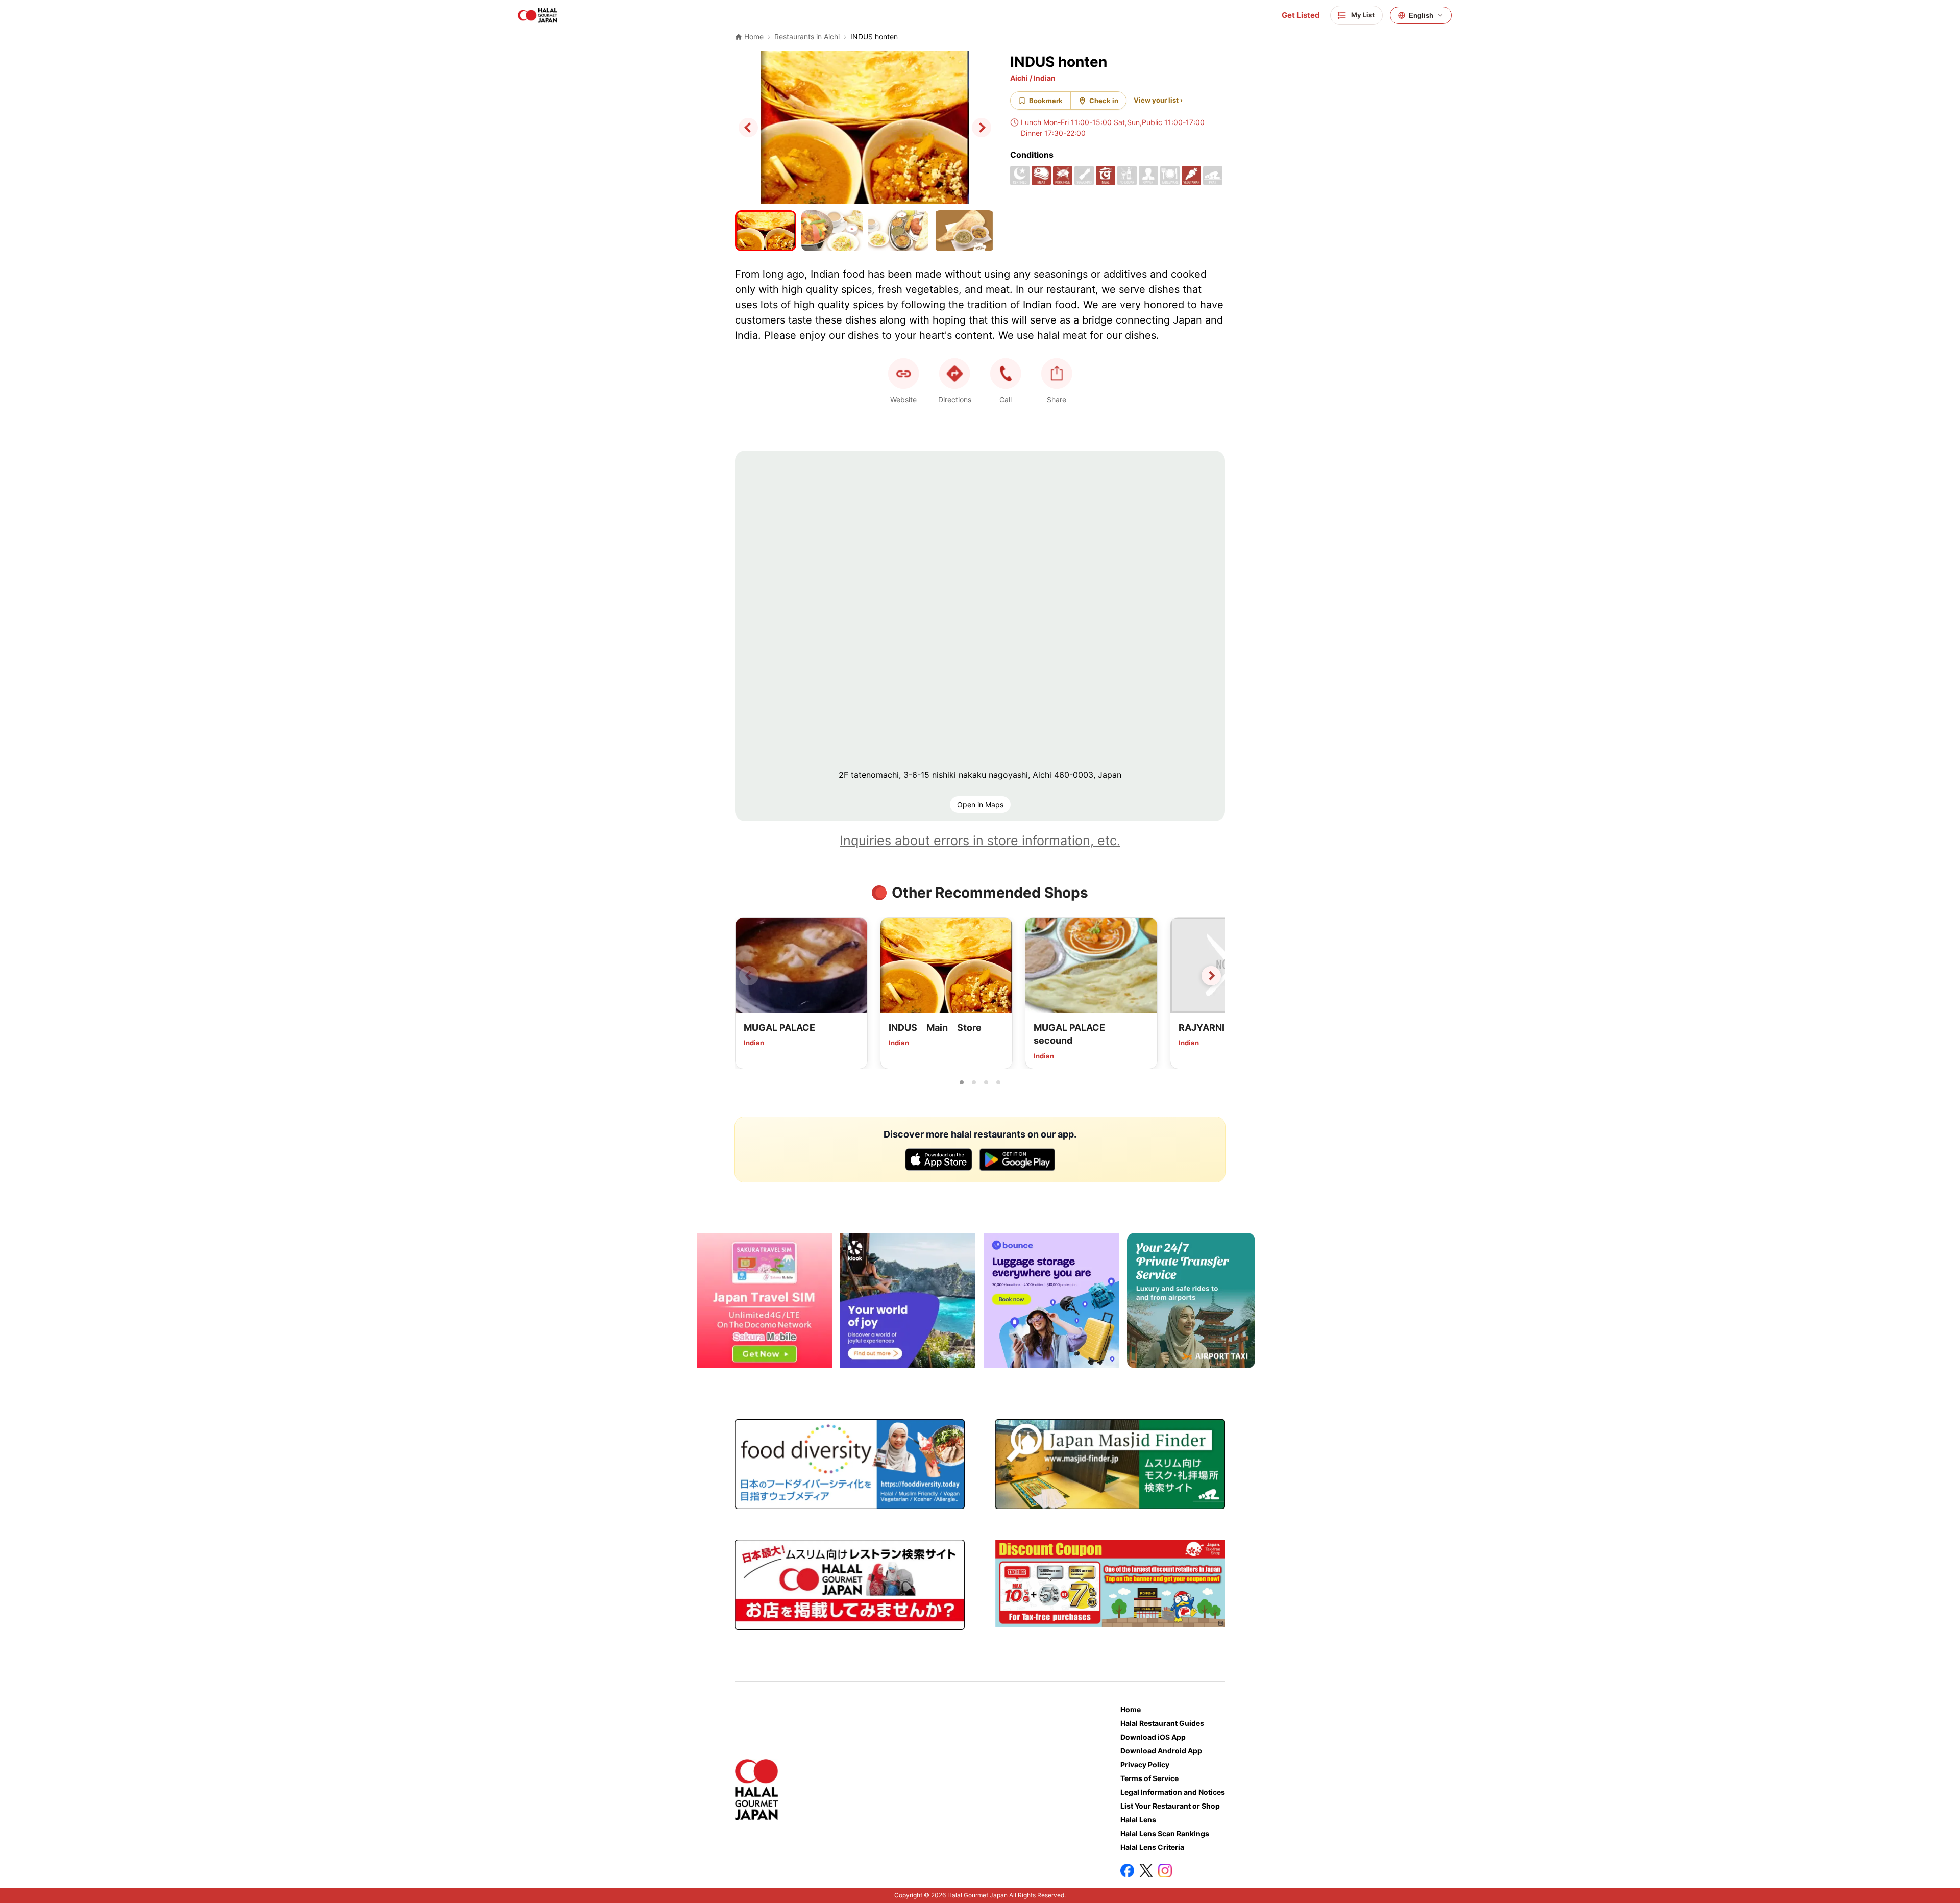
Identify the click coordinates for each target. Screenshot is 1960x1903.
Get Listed (1301, 15)
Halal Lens (1138, 1820)
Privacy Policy (1145, 1764)
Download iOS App (1153, 1737)
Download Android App (1161, 1751)
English (1421, 16)
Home (1131, 1709)
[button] (1006, 374)
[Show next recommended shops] (1211, 976)
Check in (1104, 101)
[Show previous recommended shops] (749, 976)
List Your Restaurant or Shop (1170, 1806)
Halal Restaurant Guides (1162, 1723)
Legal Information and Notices (1173, 1792)
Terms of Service (1149, 1778)
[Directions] (954, 374)
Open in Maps (980, 805)
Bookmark (1046, 101)
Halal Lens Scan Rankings (1165, 1833)
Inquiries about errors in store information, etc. (980, 841)
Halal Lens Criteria (1152, 1847)
